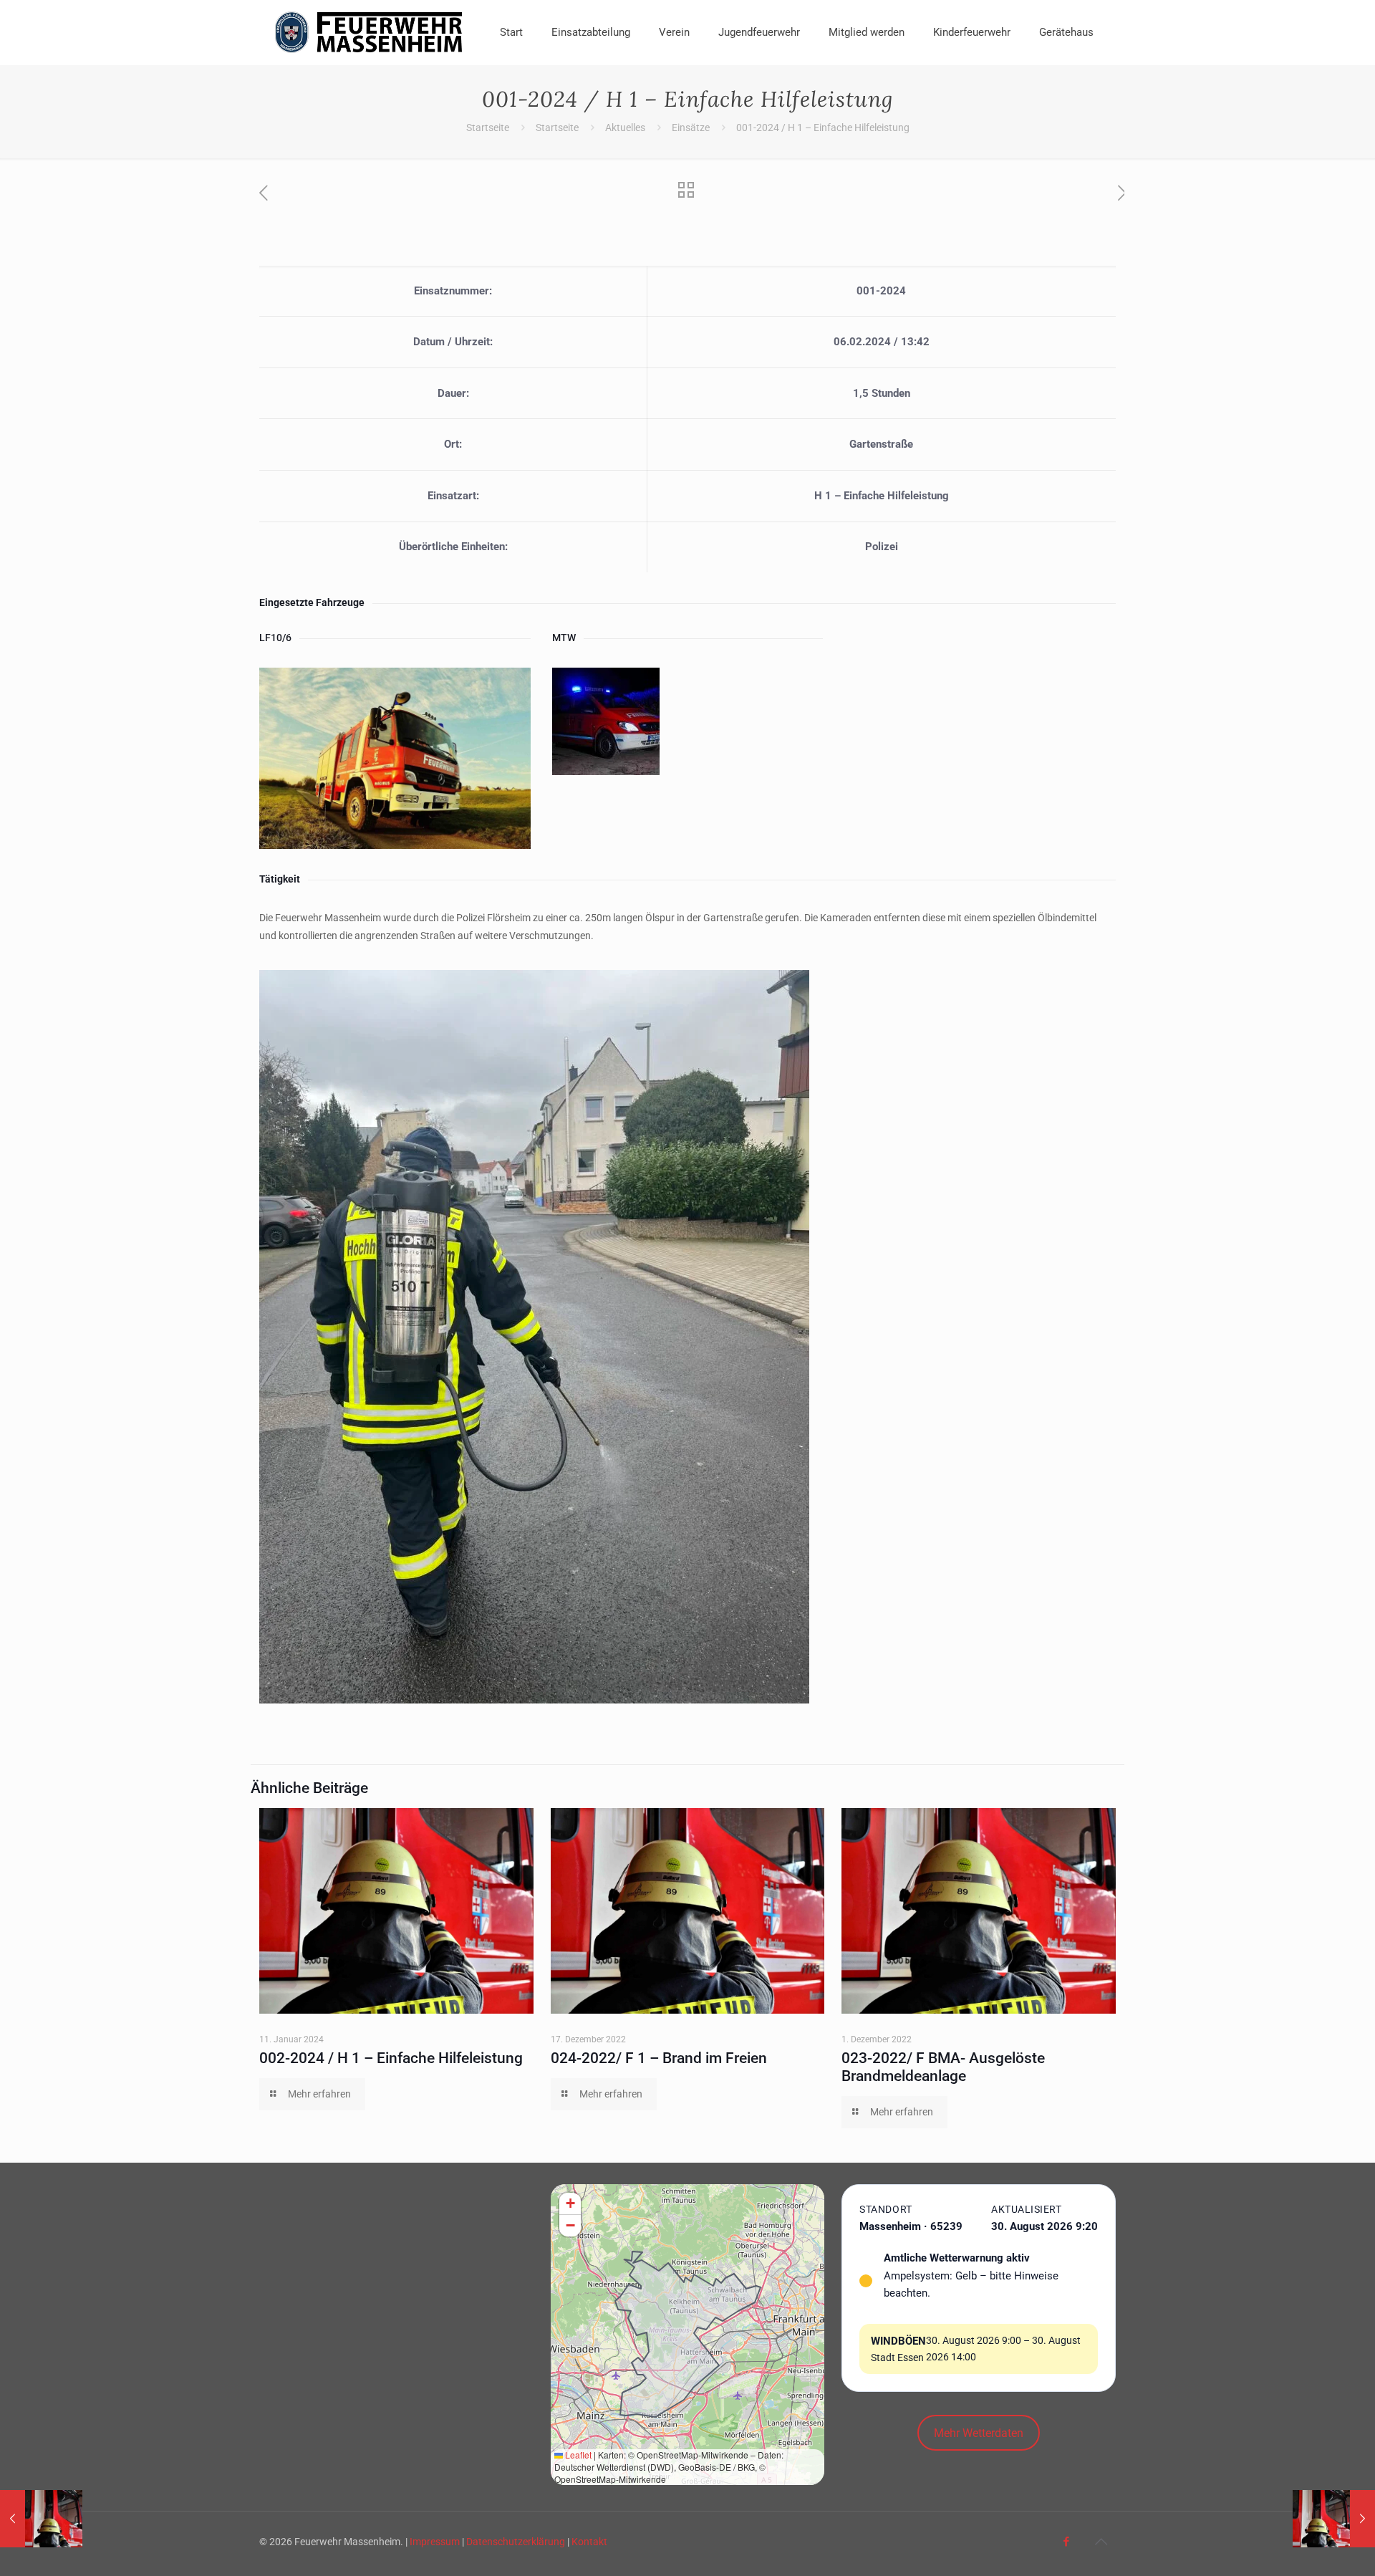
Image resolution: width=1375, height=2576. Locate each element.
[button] (570, 2204)
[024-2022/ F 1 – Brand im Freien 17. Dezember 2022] (41, 2519)
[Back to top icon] (1101, 2542)
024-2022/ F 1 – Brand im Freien (659, 2058)
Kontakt (589, 2542)
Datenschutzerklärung (516, 2542)
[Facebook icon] (1066, 2542)
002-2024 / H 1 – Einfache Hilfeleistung (391, 2058)
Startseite (488, 128)
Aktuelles (625, 128)
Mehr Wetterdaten (979, 2433)
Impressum (435, 2542)
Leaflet (577, 2455)
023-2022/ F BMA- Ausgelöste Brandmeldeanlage (943, 2067)
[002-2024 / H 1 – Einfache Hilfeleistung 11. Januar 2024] (1334, 2519)
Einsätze (691, 128)
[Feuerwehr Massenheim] (369, 32)
